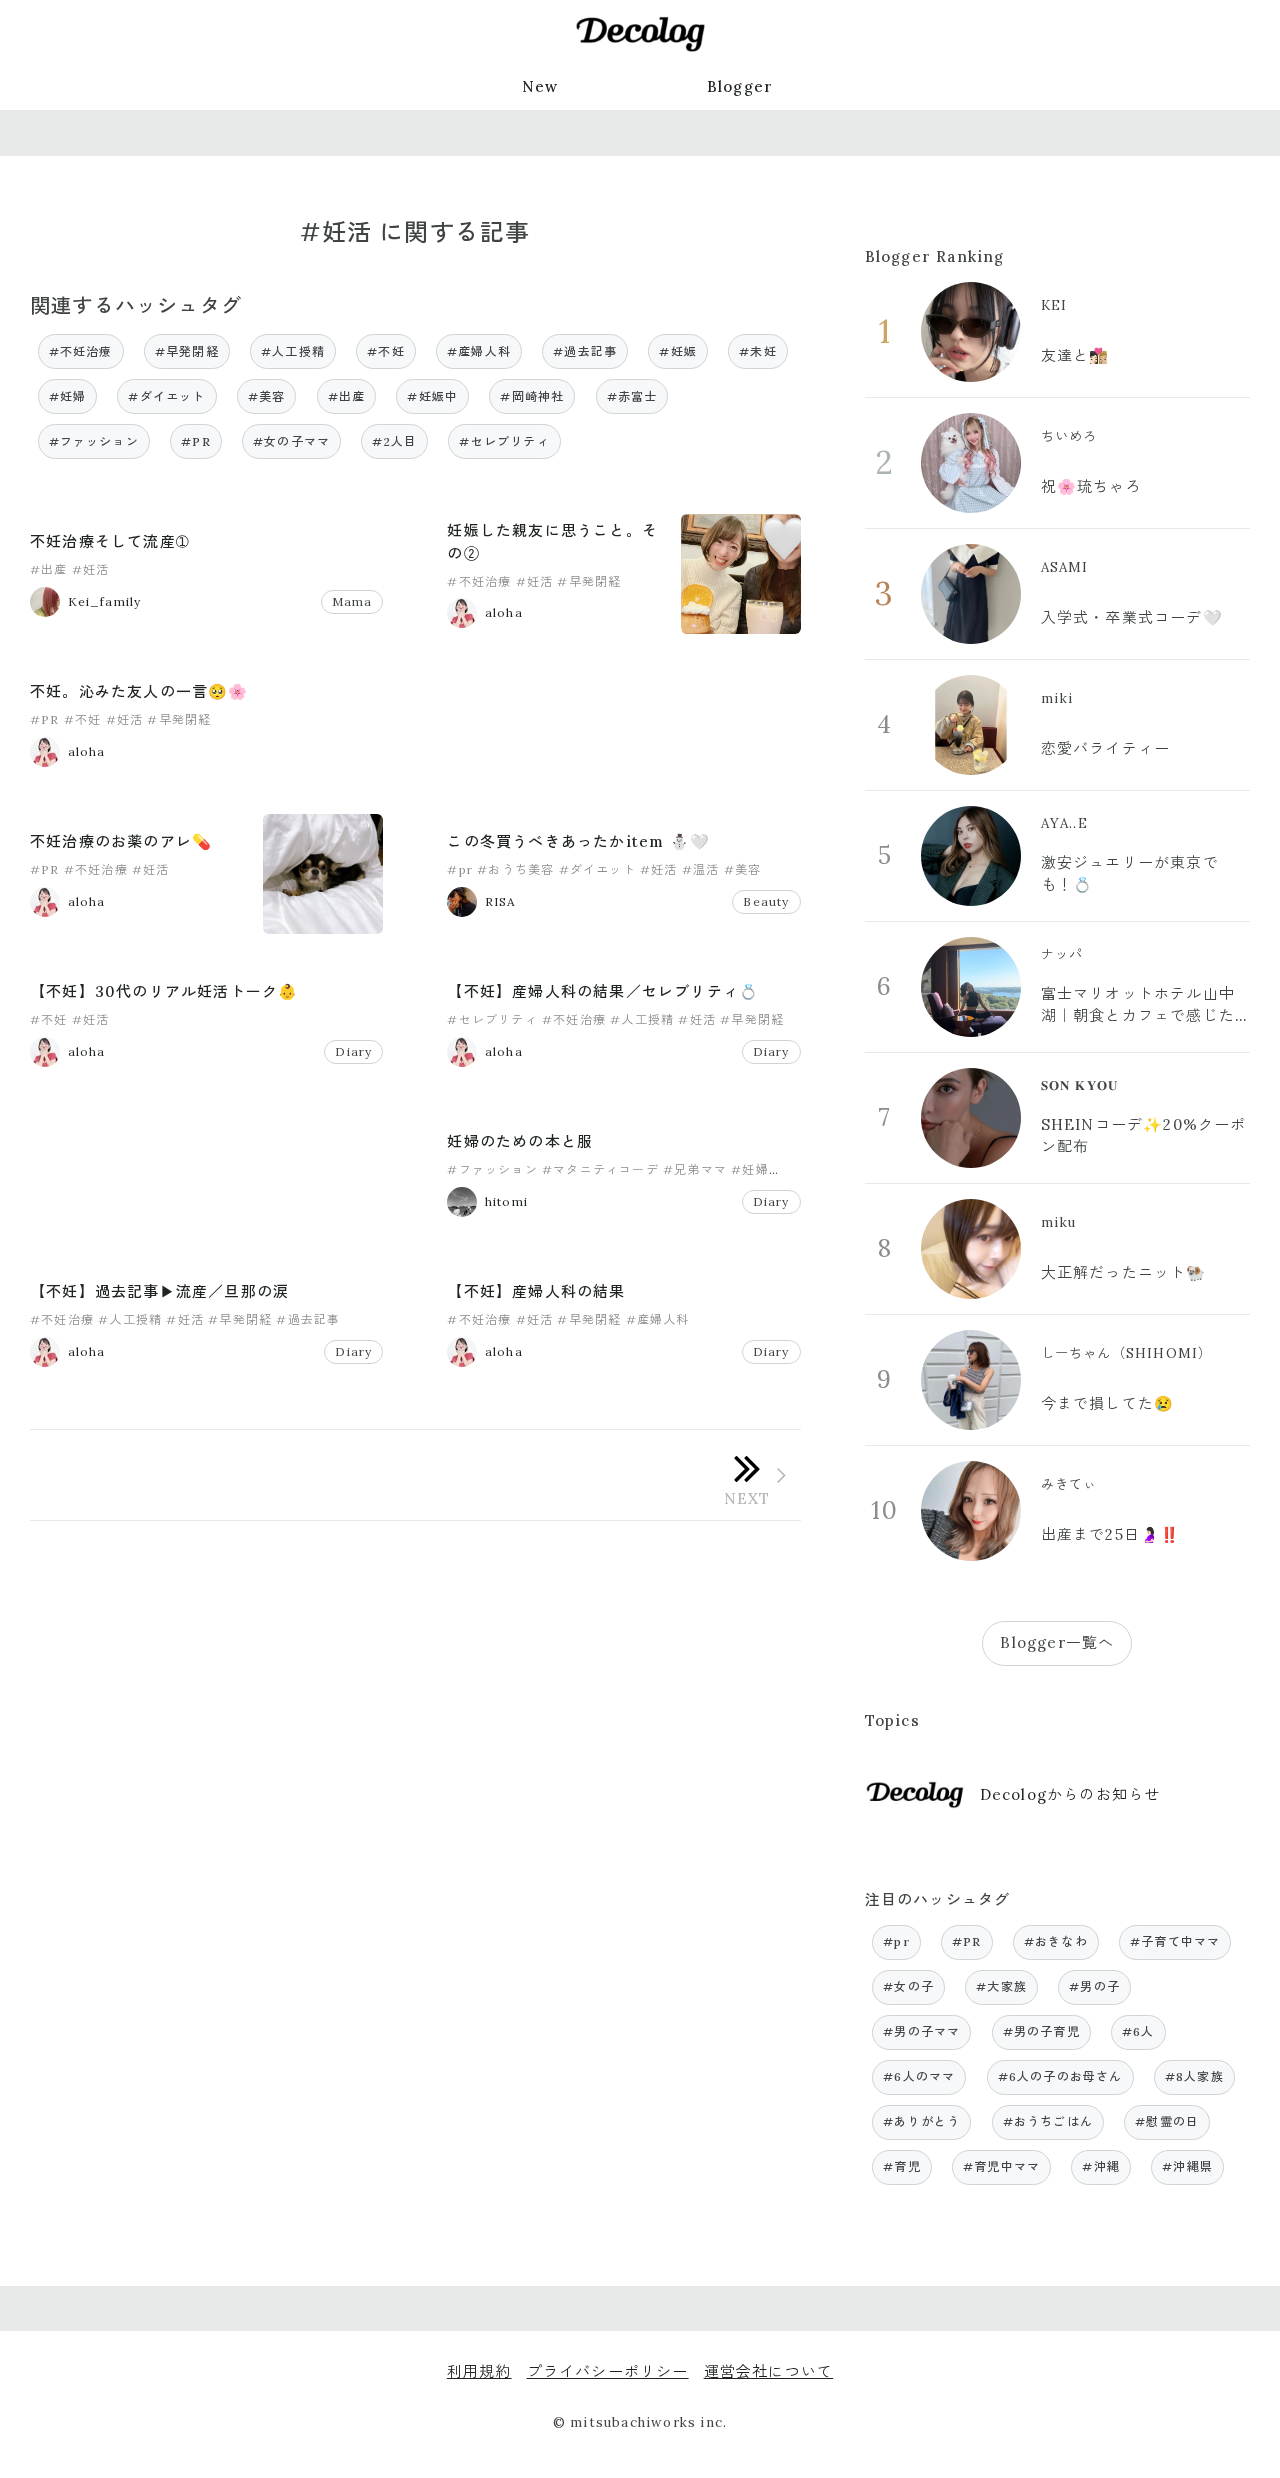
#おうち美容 (515, 869)
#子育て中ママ (1175, 1941)
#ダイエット (166, 396)
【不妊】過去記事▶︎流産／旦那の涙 (159, 1291)
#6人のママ (919, 2076)
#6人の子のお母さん (1060, 2076)
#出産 (347, 396)
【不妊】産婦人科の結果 (536, 1291)
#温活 (701, 869)
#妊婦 (68, 396)
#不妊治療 (81, 351)
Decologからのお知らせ (1070, 1794)
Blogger (740, 86)
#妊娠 (678, 351)
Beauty (766, 901)
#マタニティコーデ (600, 1169)
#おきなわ (1056, 1941)
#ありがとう (921, 2121)
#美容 (267, 396)
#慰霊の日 (1167, 2121)
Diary (353, 1051)
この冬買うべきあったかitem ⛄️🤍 (578, 841)
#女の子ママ (291, 441)
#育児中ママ (1001, 2166)
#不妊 (386, 351)
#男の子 (1094, 1986)
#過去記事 (585, 351)
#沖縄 (1101, 2166)
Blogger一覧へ (1057, 1642)
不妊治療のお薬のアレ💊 (121, 841)
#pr (460, 869)
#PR (196, 441)
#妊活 (91, 569)
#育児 (902, 2166)
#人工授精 (293, 351)
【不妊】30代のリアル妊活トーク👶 (164, 991)
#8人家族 (1194, 2076)
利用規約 (479, 2371)
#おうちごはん (1048, 2121)
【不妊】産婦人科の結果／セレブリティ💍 (603, 991)
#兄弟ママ (695, 1169)
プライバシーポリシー (608, 2371)
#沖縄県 (1187, 2166)
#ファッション (94, 441)
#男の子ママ (921, 2031)
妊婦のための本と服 (520, 1141)
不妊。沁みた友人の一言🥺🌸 (139, 691)
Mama (352, 601)
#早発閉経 (187, 351)
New (540, 86)
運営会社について (769, 2371)
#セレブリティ (504, 441)
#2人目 (394, 441)
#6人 (1138, 2031)
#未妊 (758, 351)
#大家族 (1001, 1986)
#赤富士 (632, 396)
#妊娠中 (432, 396)
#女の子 (908, 1986)
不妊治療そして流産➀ (110, 541)
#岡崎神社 (532, 396)
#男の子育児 (1041, 2031)
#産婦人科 (479, 351)
